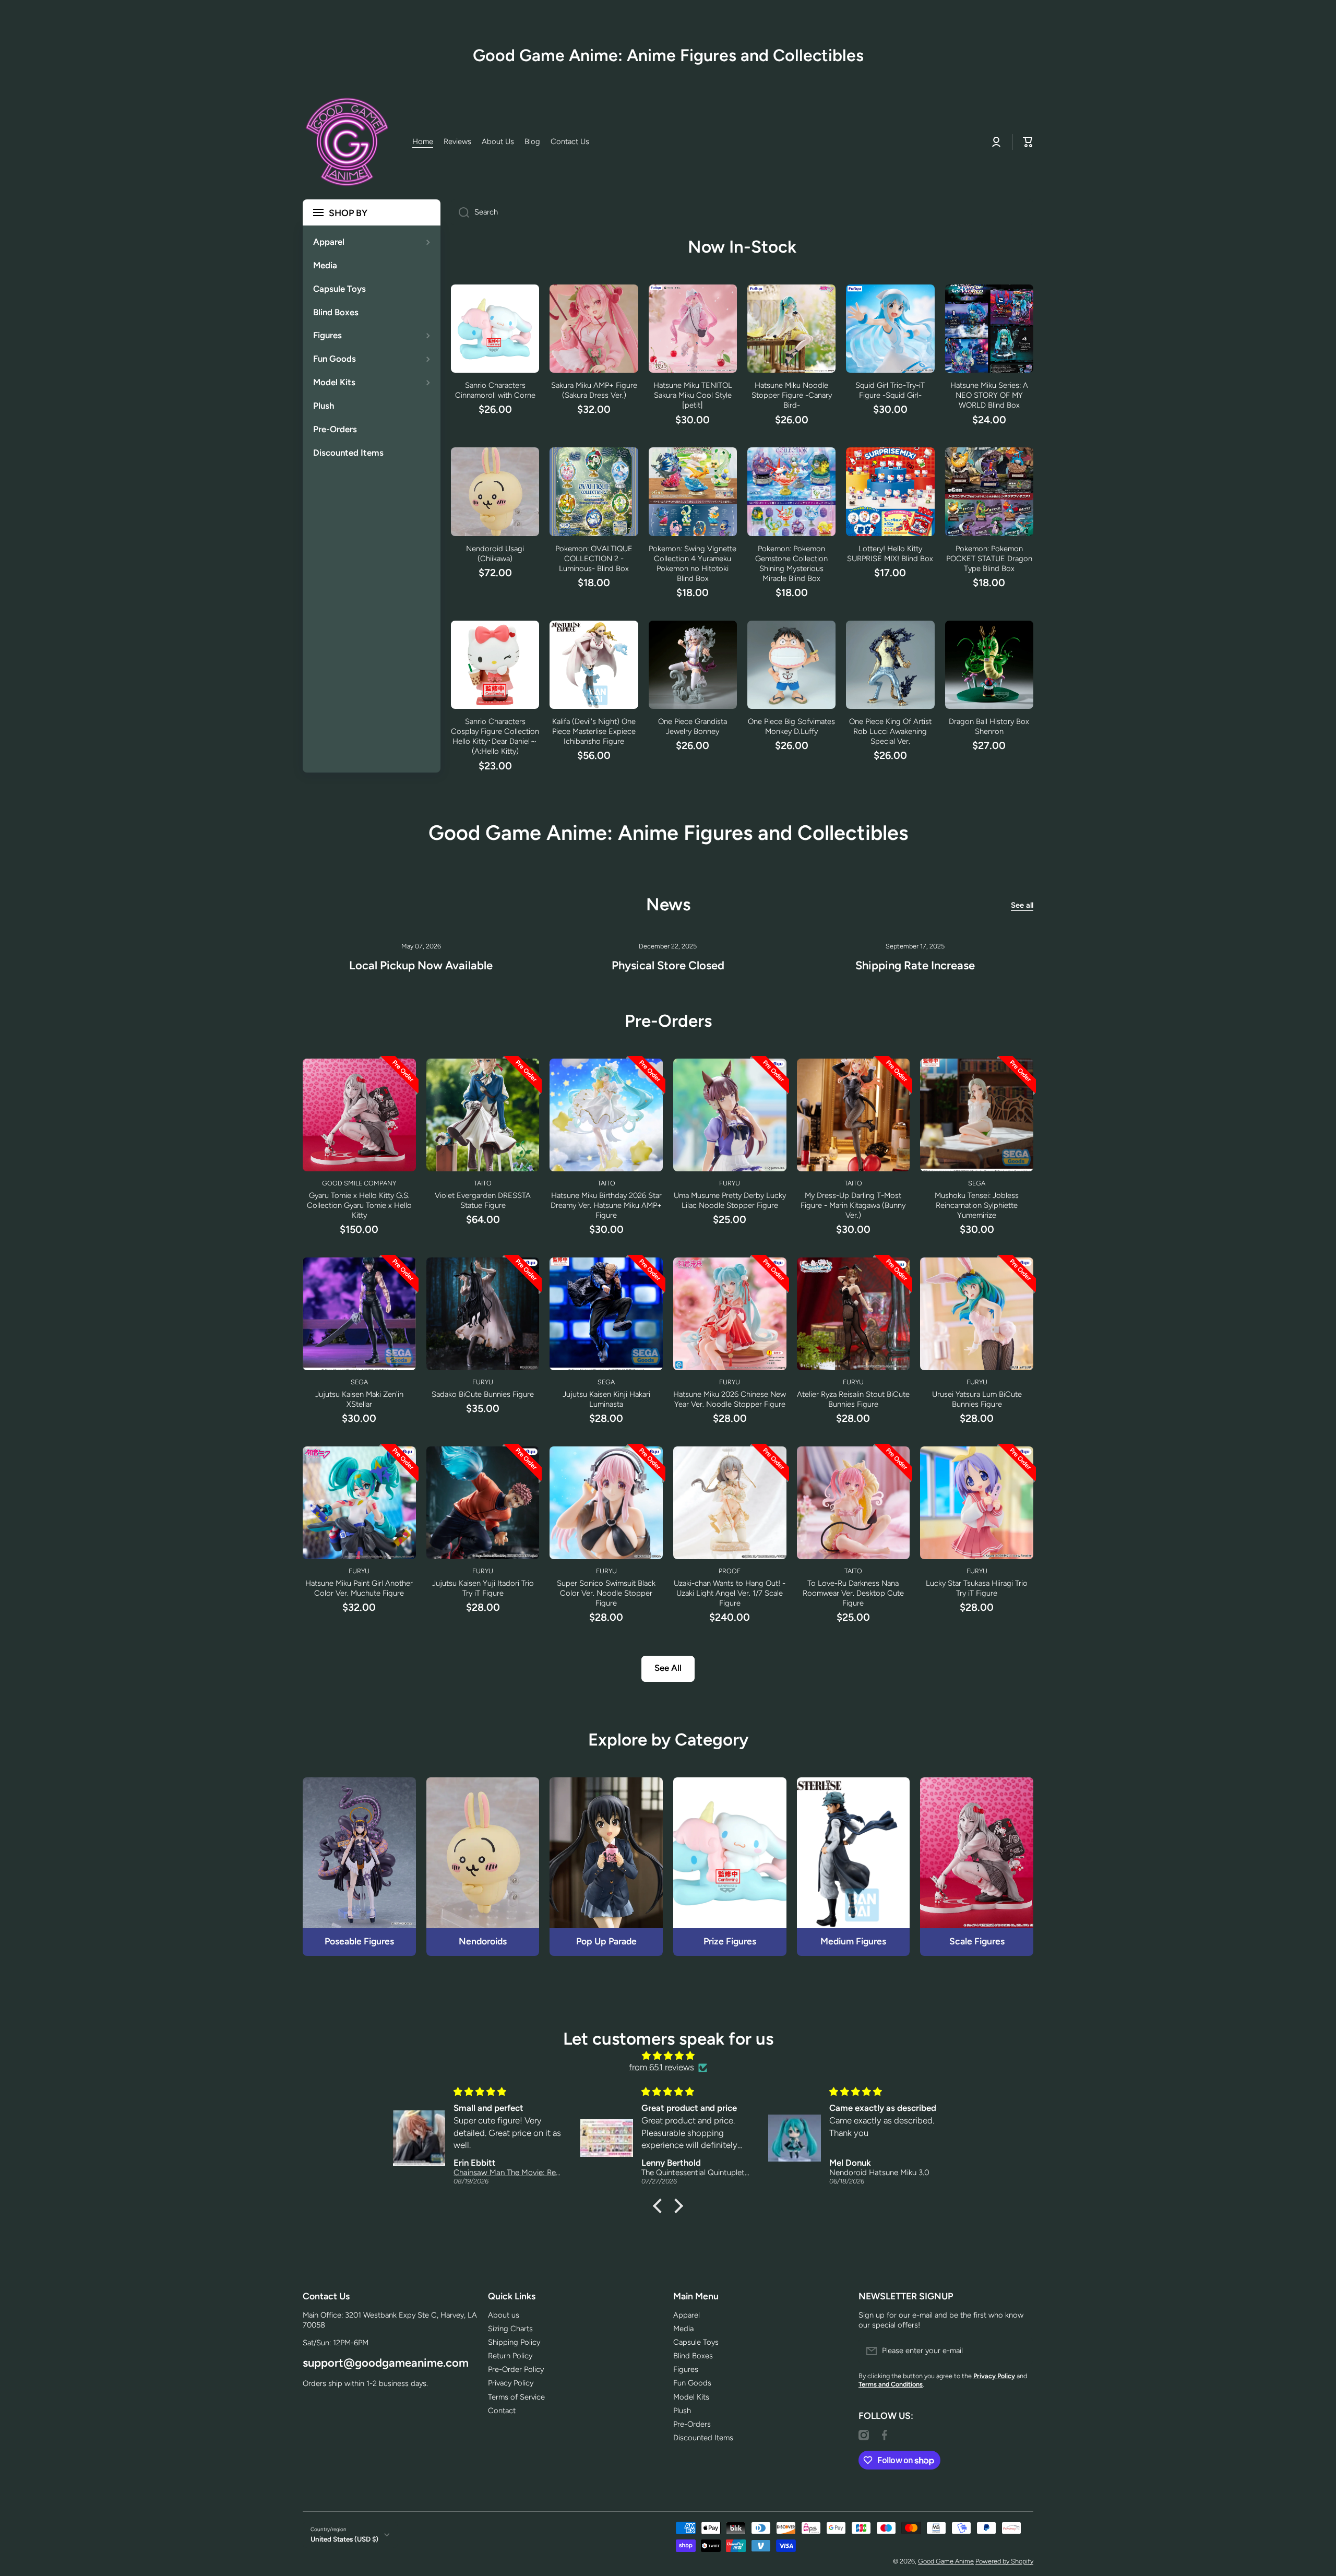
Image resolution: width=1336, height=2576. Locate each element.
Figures (686, 2369)
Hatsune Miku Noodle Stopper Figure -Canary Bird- (792, 395)
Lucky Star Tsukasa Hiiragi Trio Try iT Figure (977, 1588)
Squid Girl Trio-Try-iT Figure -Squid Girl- (890, 390)
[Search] (460, 212)
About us (504, 2315)
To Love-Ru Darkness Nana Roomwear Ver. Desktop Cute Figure (853, 1593)
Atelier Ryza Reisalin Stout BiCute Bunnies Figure (853, 1399)
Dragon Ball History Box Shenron (989, 726)
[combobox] (742, 212)
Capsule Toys (696, 2342)
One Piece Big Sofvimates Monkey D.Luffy (791, 726)
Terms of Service (516, 2397)
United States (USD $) (344, 2539)
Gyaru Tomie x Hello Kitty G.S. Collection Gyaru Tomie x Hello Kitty (359, 1205)
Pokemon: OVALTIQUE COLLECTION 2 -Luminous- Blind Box (594, 559)
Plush (682, 2411)
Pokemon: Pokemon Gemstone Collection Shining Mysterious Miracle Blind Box (791, 563)
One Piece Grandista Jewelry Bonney (693, 726)
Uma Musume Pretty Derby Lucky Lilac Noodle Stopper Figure (730, 1200)
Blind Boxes (693, 2356)
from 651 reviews (661, 2067)
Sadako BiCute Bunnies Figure (483, 1394)
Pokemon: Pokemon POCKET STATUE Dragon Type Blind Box (989, 559)
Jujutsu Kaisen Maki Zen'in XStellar (359, 1399)
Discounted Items (703, 2438)
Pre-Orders (692, 2424)
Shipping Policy (514, 2342)
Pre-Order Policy (516, 2369)
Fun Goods (692, 2383)
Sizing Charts (510, 2329)
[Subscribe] (1020, 2351)
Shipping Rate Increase (915, 965)
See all (1022, 905)
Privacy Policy (511, 2383)
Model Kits (691, 2397)
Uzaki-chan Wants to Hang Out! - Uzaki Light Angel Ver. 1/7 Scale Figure (730, 1593)
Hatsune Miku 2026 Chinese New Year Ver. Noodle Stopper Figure (730, 1399)
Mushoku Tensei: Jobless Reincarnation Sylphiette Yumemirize (977, 1205)
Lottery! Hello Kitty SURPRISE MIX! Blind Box (890, 554)
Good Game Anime (946, 2561)
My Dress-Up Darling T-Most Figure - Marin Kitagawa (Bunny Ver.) (853, 1205)
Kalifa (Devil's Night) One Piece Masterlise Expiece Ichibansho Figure (594, 731)
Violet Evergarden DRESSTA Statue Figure (483, 1200)
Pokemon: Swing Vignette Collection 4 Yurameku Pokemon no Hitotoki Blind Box (693, 563)
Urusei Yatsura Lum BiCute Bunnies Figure (977, 1399)
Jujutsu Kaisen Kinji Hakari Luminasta (606, 1399)
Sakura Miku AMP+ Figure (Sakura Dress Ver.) (594, 390)
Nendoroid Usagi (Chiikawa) (495, 554)
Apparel (687, 2315)
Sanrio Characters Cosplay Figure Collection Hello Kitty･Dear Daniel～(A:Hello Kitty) (495, 736)
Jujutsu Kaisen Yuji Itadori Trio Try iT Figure (483, 1588)
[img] (668, 2056)
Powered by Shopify (1004, 2561)
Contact (502, 2411)
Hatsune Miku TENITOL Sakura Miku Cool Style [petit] (693, 395)
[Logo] (347, 142)
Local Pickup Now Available (421, 965)
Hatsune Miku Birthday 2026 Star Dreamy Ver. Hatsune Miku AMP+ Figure (606, 1205)
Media (683, 2329)
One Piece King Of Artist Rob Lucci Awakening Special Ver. (890, 731)
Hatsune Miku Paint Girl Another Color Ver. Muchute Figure (359, 1588)
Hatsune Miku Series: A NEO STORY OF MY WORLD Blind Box (989, 395)
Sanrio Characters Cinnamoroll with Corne (495, 390)
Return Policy (510, 2356)
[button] (660, 2206)
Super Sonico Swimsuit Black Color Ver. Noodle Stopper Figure (606, 1593)
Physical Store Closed (668, 965)
